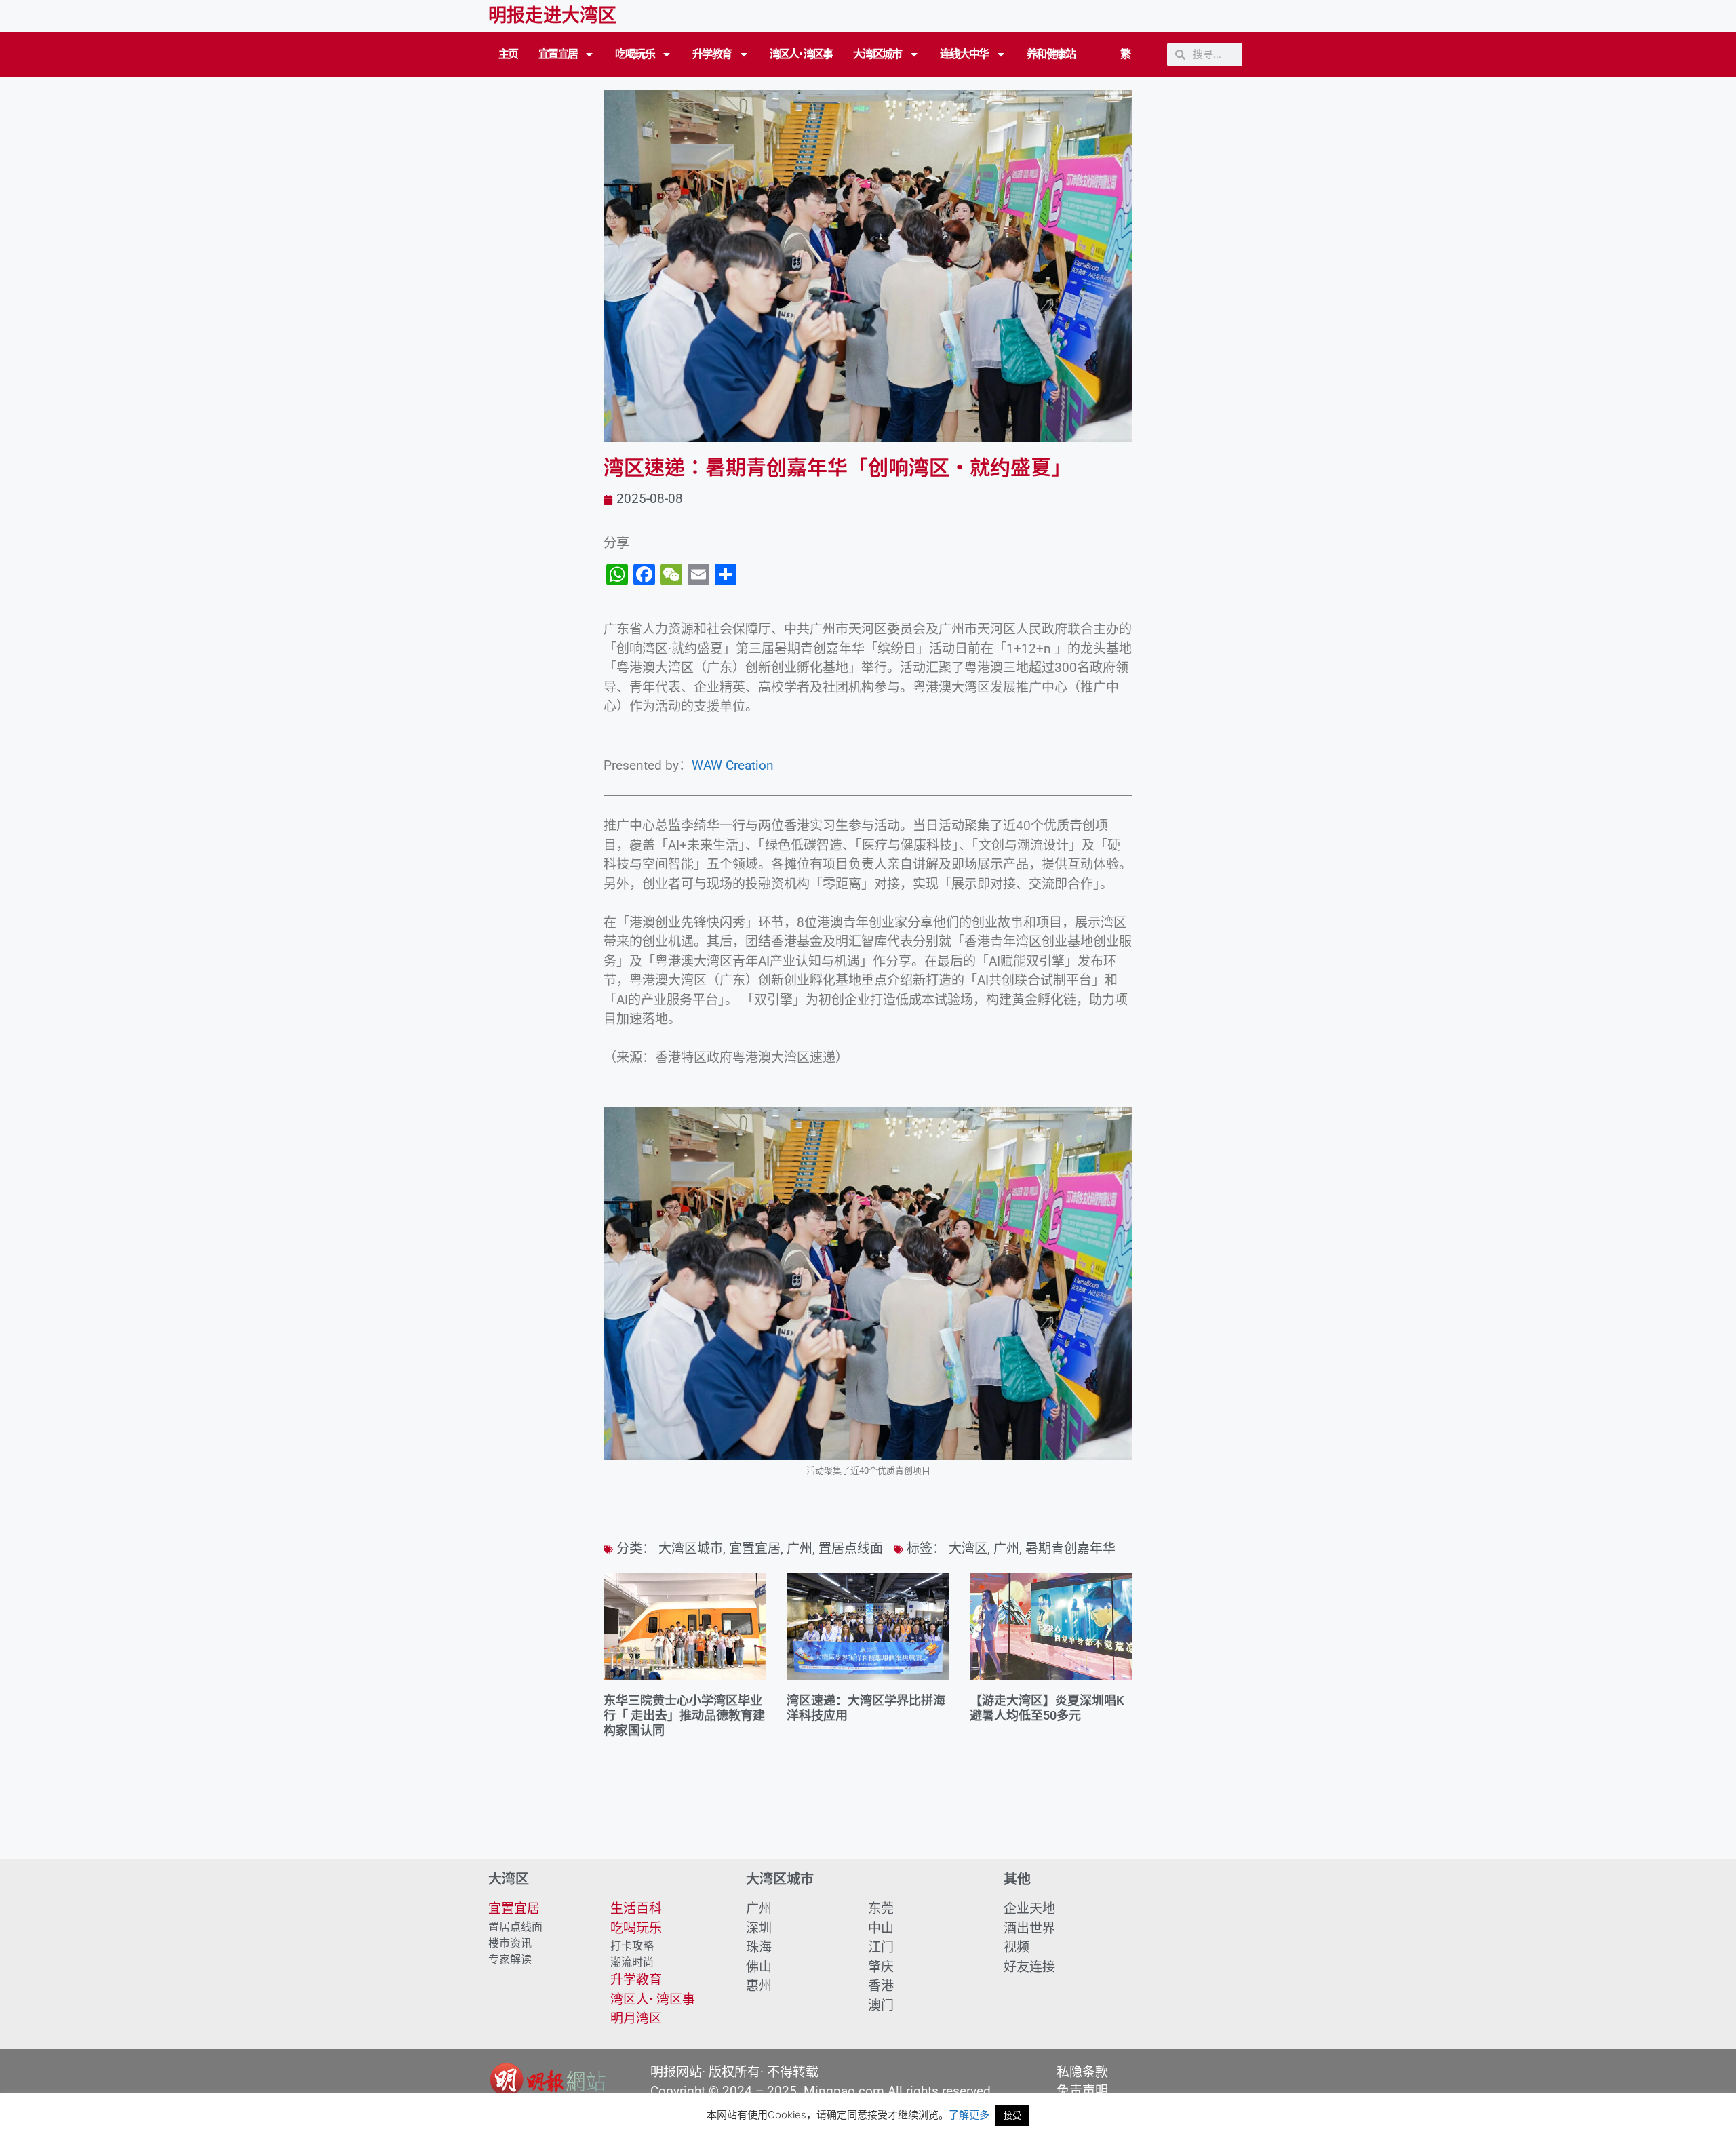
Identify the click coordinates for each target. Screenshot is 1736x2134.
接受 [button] (1012, 2115)
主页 (508, 54)
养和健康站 (1051, 54)
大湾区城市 (877, 54)
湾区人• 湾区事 (801, 54)
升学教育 (712, 54)
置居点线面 (851, 1548)
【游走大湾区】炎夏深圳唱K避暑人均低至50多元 (1047, 1708)
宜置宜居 (558, 54)
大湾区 (968, 1548)
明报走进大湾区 (552, 16)
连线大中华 (964, 54)
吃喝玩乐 (635, 54)
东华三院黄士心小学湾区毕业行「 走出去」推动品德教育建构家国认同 (684, 1715)
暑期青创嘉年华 (1070, 1548)
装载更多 (868, 1820)
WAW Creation (733, 765)
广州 (800, 1548)
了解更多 (969, 2115)
